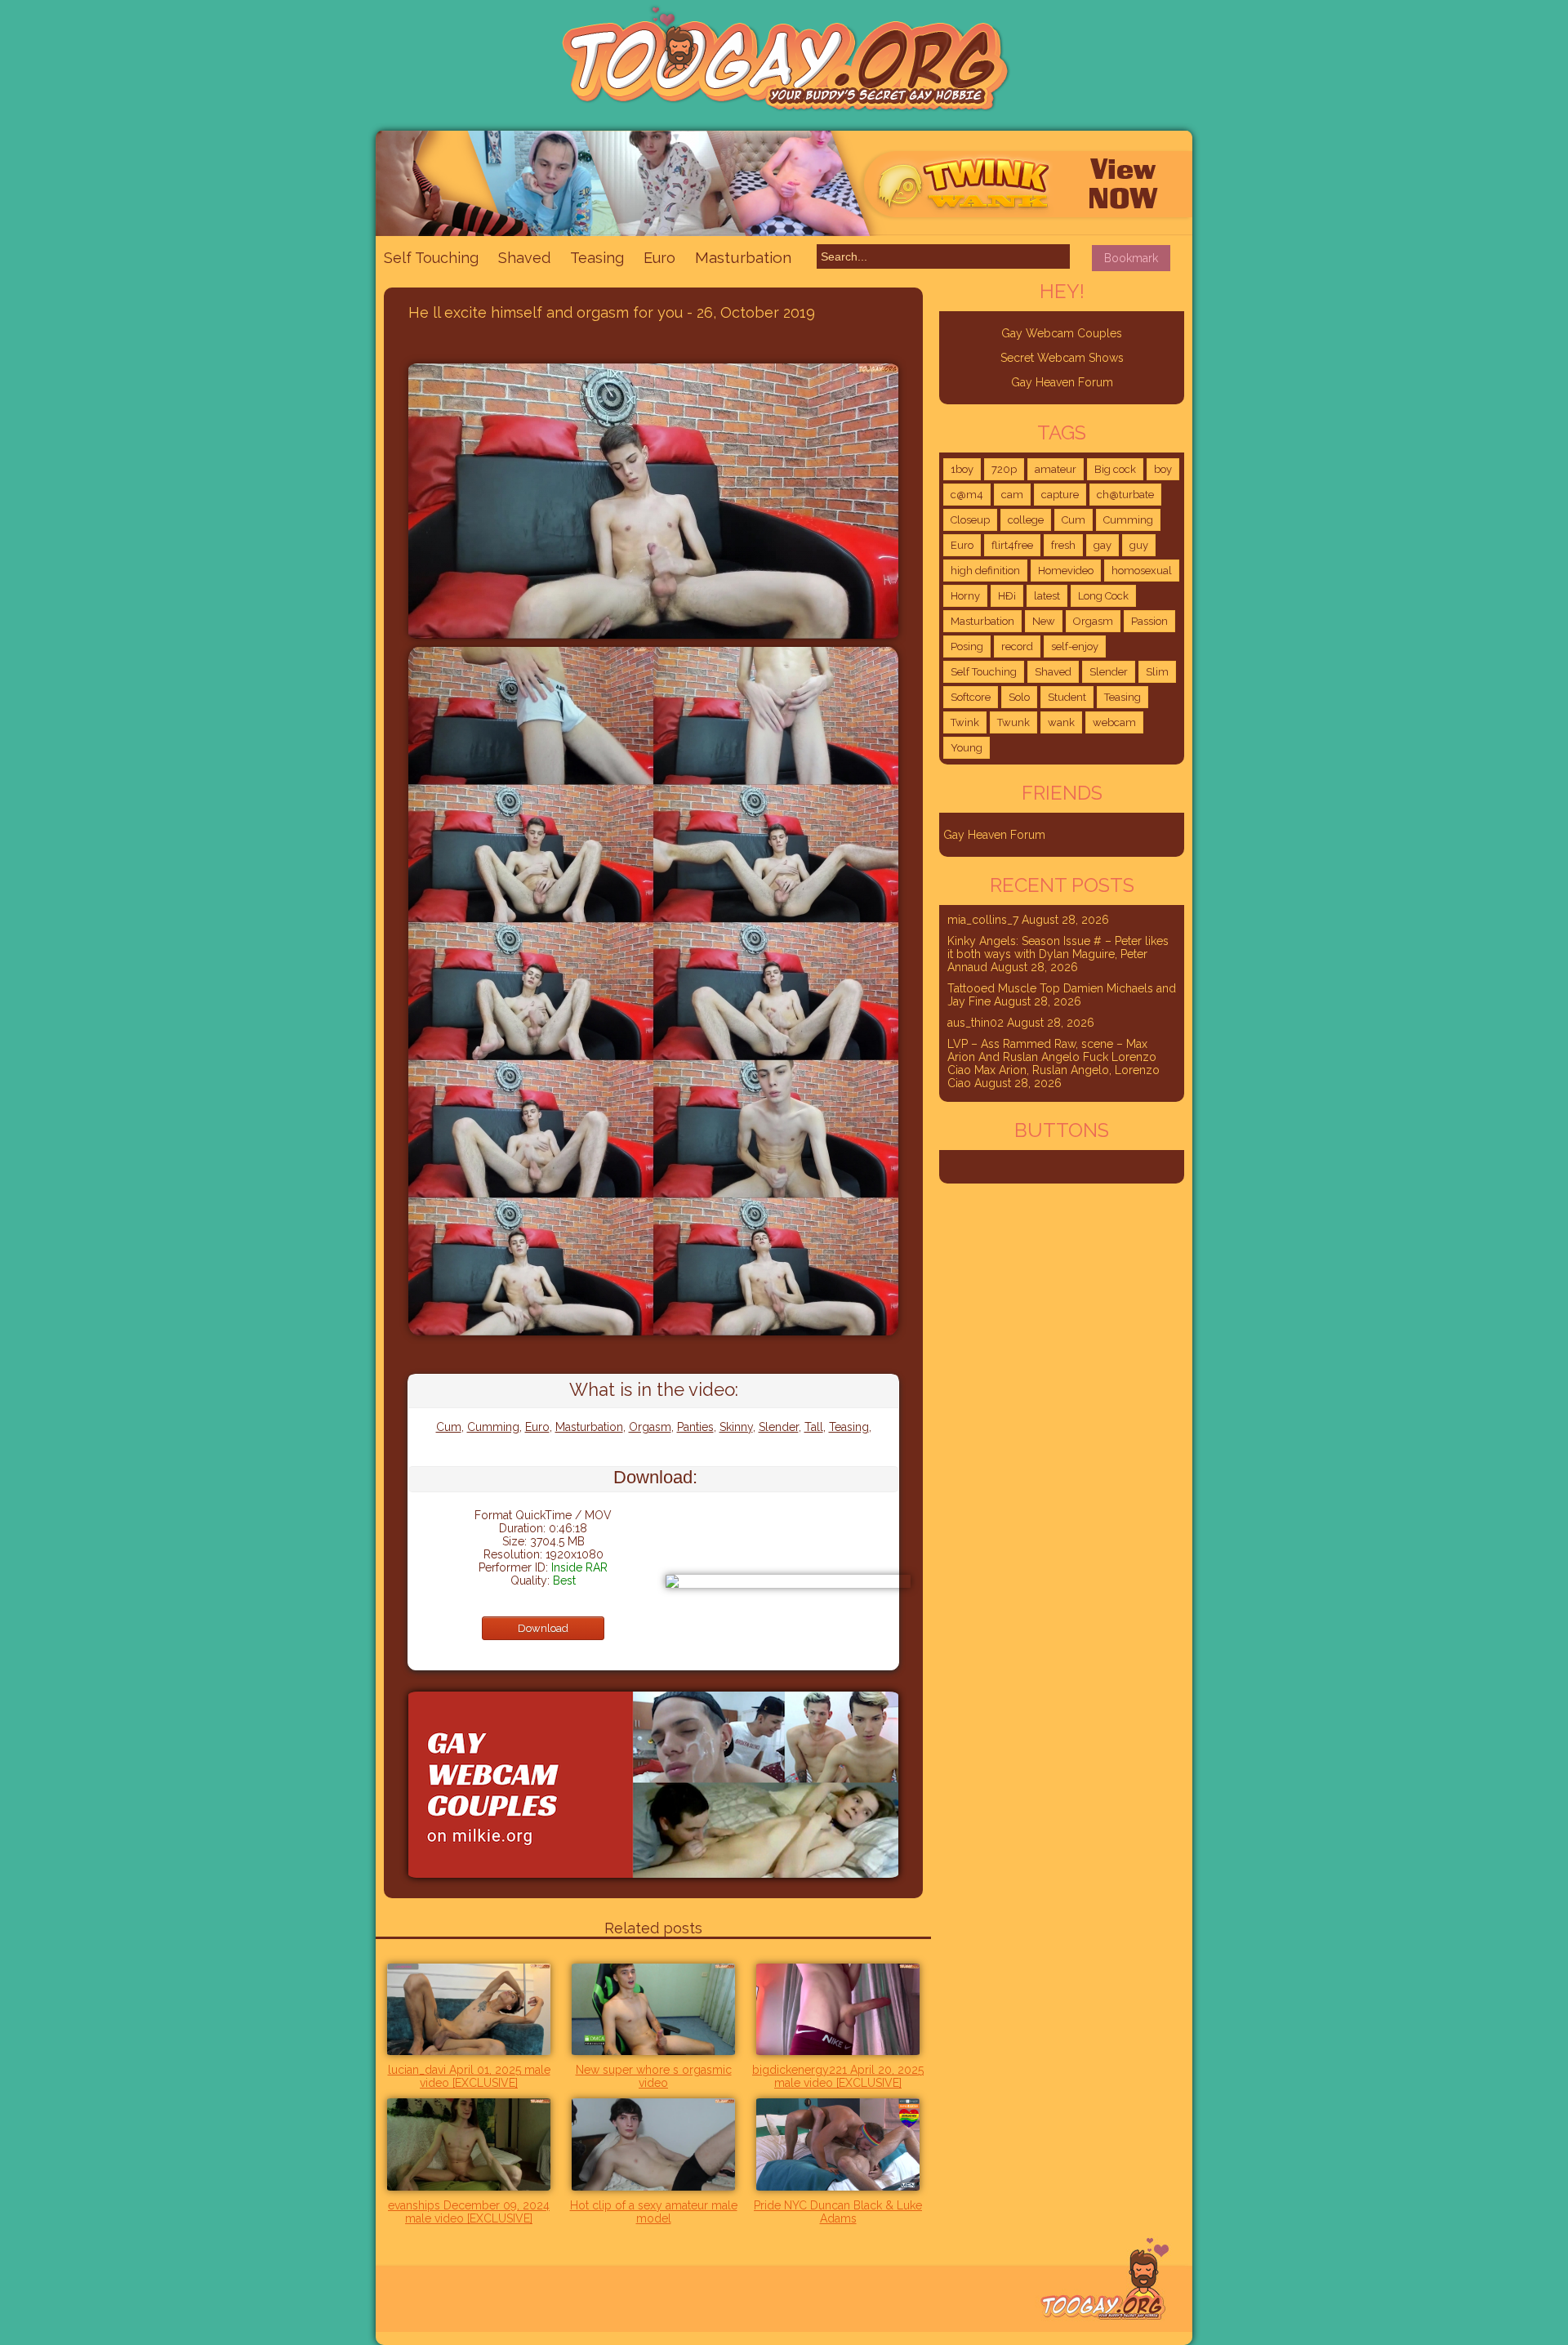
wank (1061, 722)
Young (967, 748)
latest (1047, 596)
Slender (779, 1427)
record (1017, 646)
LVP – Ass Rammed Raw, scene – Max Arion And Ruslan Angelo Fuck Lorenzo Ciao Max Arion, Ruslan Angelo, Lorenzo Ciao (1053, 1063)
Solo (1019, 697)
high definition (985, 571)
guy (1139, 545)
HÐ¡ (1007, 596)
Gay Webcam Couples (1062, 333)
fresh (1063, 545)
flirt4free (1012, 545)
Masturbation (743, 257)
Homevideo (1066, 571)
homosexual (1142, 571)
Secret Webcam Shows (1062, 358)
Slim (1157, 672)
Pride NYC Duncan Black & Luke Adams (838, 2212)
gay (1102, 545)
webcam (1114, 722)
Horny (965, 596)
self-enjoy (1075, 646)
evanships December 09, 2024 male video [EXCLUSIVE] (469, 2212)
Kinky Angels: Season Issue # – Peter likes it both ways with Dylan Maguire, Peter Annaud (1058, 954)
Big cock (1115, 469)
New (1044, 621)
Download (543, 1628)
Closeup (970, 520)
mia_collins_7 (983, 920)
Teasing (597, 258)
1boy (962, 469)
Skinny (736, 1427)
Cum (449, 1427)
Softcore (971, 697)
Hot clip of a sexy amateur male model (654, 2212)
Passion (1149, 621)
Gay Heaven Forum (1062, 382)
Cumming (493, 1427)
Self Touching (431, 258)
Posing (967, 646)
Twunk (1013, 722)
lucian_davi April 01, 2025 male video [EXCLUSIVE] (469, 2076)
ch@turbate (1125, 495)
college (1026, 520)
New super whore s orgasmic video (654, 2076)
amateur (1056, 469)
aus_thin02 (976, 1023)
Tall (814, 1427)
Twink (965, 722)
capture (1060, 495)
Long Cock (1103, 596)
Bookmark (1131, 258)
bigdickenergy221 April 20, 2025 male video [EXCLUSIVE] (838, 2076)
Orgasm (650, 1427)
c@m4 (967, 495)
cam (1012, 495)
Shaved (524, 258)
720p (1004, 469)
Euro (659, 258)
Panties (695, 1427)
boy (1163, 469)
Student (1067, 697)
